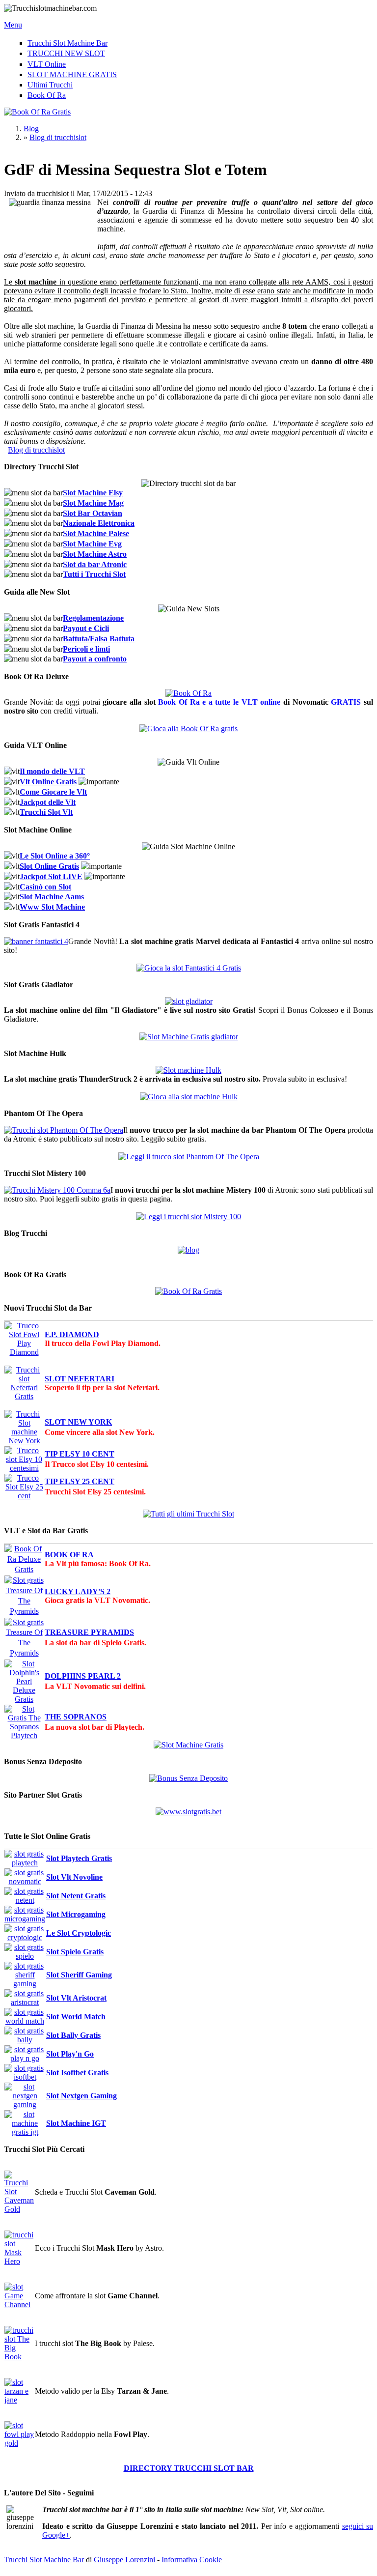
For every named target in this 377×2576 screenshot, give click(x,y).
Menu (13, 25)
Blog (31, 129)
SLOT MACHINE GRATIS (72, 74)
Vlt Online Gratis (48, 782)
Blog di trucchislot (58, 137)
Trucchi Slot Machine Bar (67, 43)
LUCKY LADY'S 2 (78, 1591)
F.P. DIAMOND (72, 1334)
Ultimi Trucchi (50, 85)
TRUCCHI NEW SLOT (66, 53)
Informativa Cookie (192, 2560)
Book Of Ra (47, 95)
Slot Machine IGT (76, 2123)
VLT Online (47, 64)
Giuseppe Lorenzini (124, 2560)
